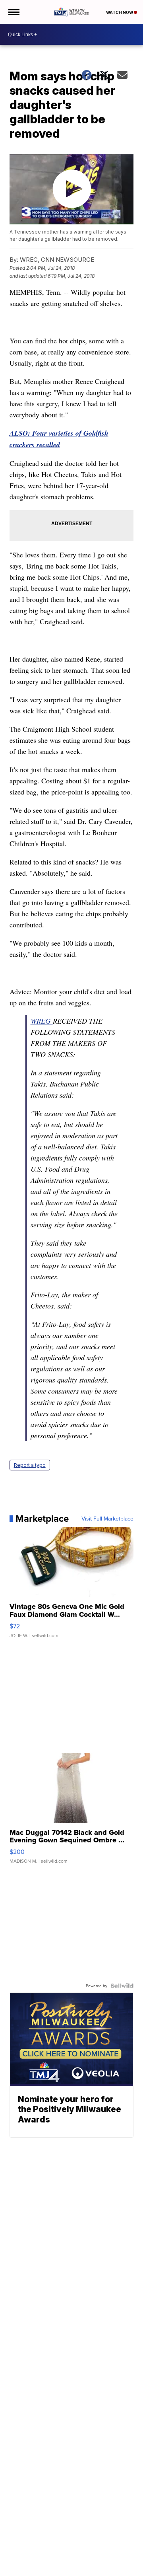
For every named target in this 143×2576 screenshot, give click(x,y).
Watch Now (120, 12)
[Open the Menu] (13, 12)
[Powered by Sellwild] (122, 1986)
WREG (42, 1021)
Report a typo (30, 1465)
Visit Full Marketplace (107, 1519)
